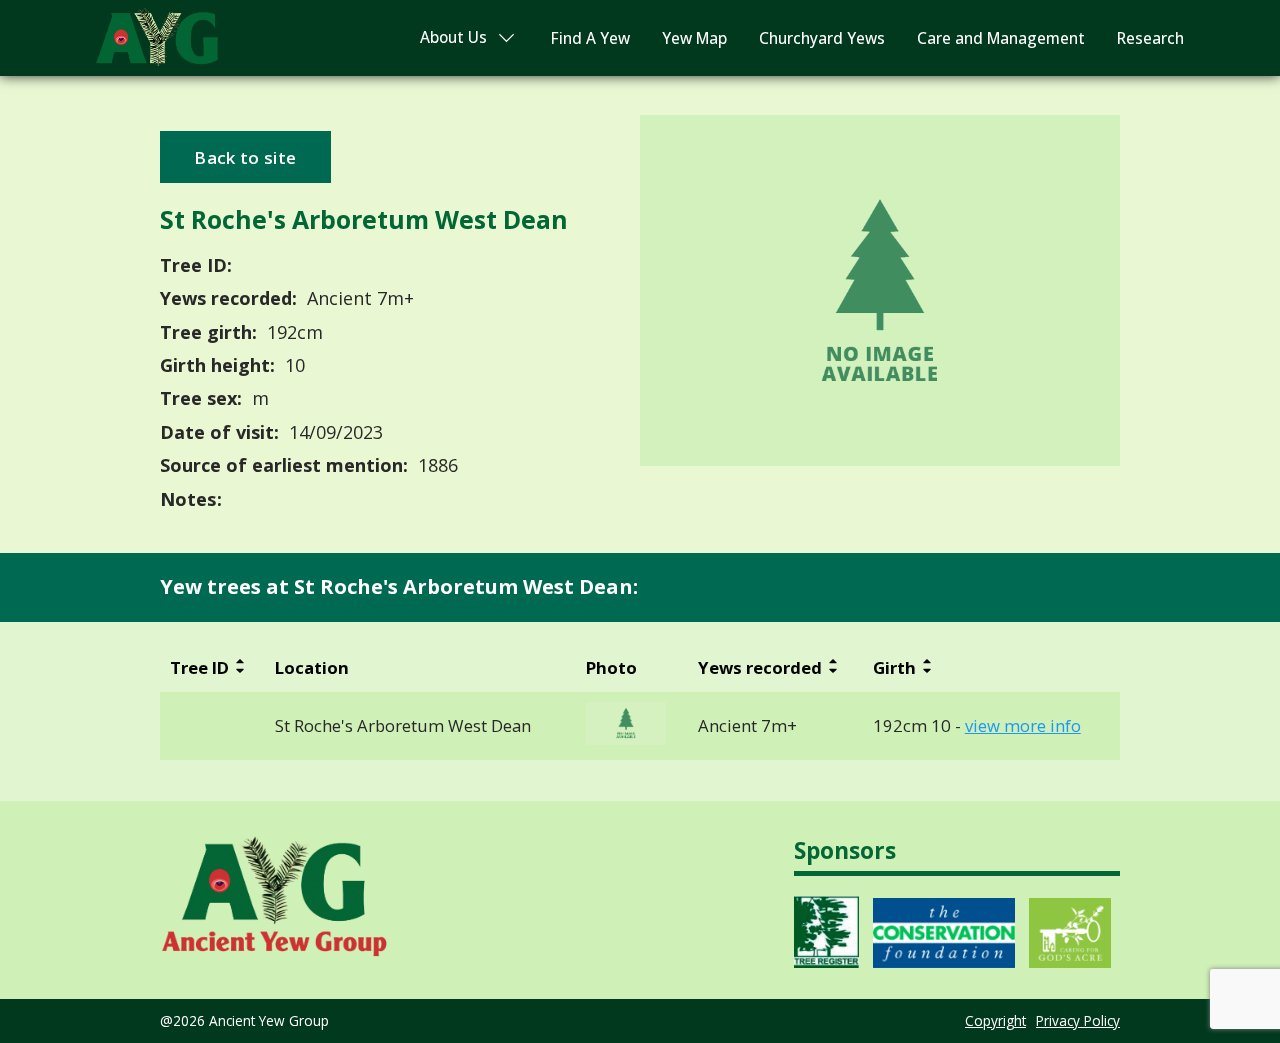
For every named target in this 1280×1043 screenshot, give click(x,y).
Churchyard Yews (822, 38)
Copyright (995, 1020)
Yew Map (694, 38)
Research (1150, 38)
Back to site (245, 157)
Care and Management (1001, 38)
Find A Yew (590, 38)
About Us (453, 37)
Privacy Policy (1078, 1020)
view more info (1023, 726)
